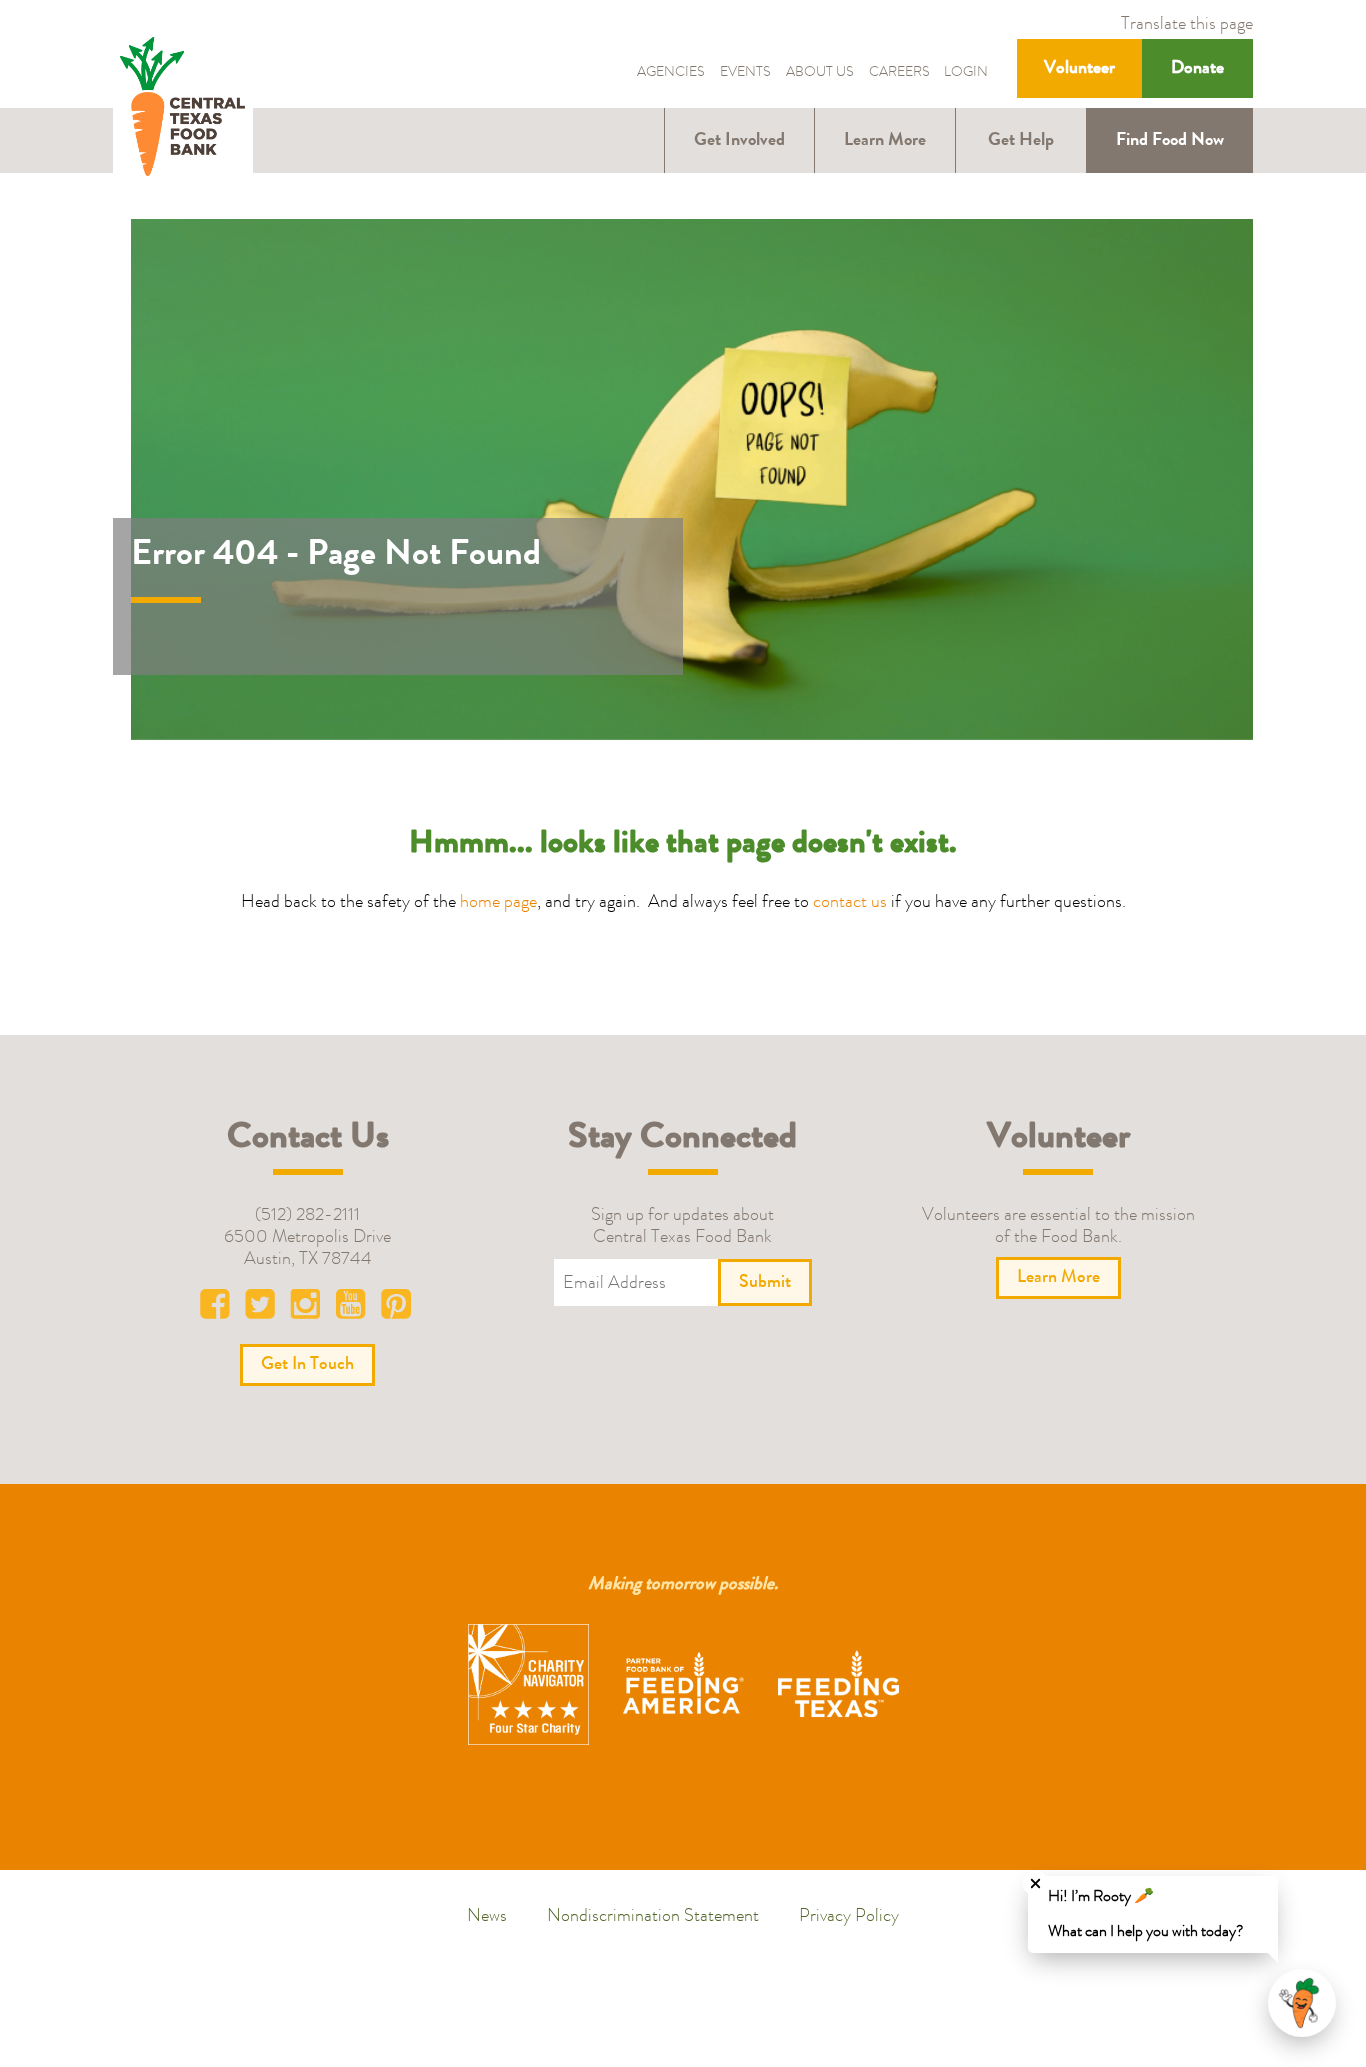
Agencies (671, 73)
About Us (820, 73)
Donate (1197, 69)
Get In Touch (307, 1365)
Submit (765, 1283)
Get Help (1021, 141)
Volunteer (1079, 69)
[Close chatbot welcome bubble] (1035, 1883)
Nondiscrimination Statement (653, 1917)
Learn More (885, 141)
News (487, 1917)
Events (745, 73)
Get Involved (739, 141)
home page (498, 903)
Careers (899, 73)
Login (966, 73)
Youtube (352, 1309)
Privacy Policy (849, 1917)
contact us (850, 903)
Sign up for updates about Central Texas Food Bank (682, 1227)
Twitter (264, 1309)
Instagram (308, 1309)
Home (183, 108)
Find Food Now (1170, 141)
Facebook (220, 1309)
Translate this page (1187, 25)
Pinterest (396, 1309)
